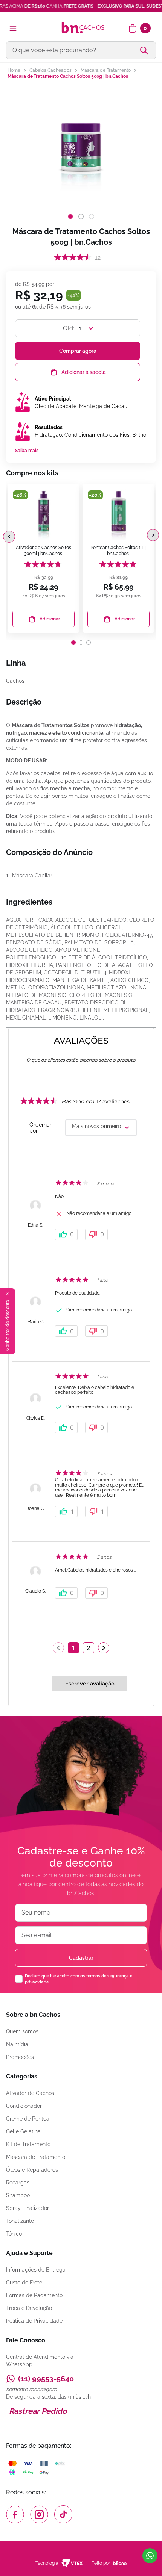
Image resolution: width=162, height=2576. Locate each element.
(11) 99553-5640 (46, 2379)
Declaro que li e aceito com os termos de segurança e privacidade (79, 1979)
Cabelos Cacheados (50, 70)
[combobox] (81, 50)
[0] (133, 29)
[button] (9, 537)
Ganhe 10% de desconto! (8, 1325)
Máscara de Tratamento (106, 70)
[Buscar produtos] (147, 50)
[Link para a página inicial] (14, 70)
